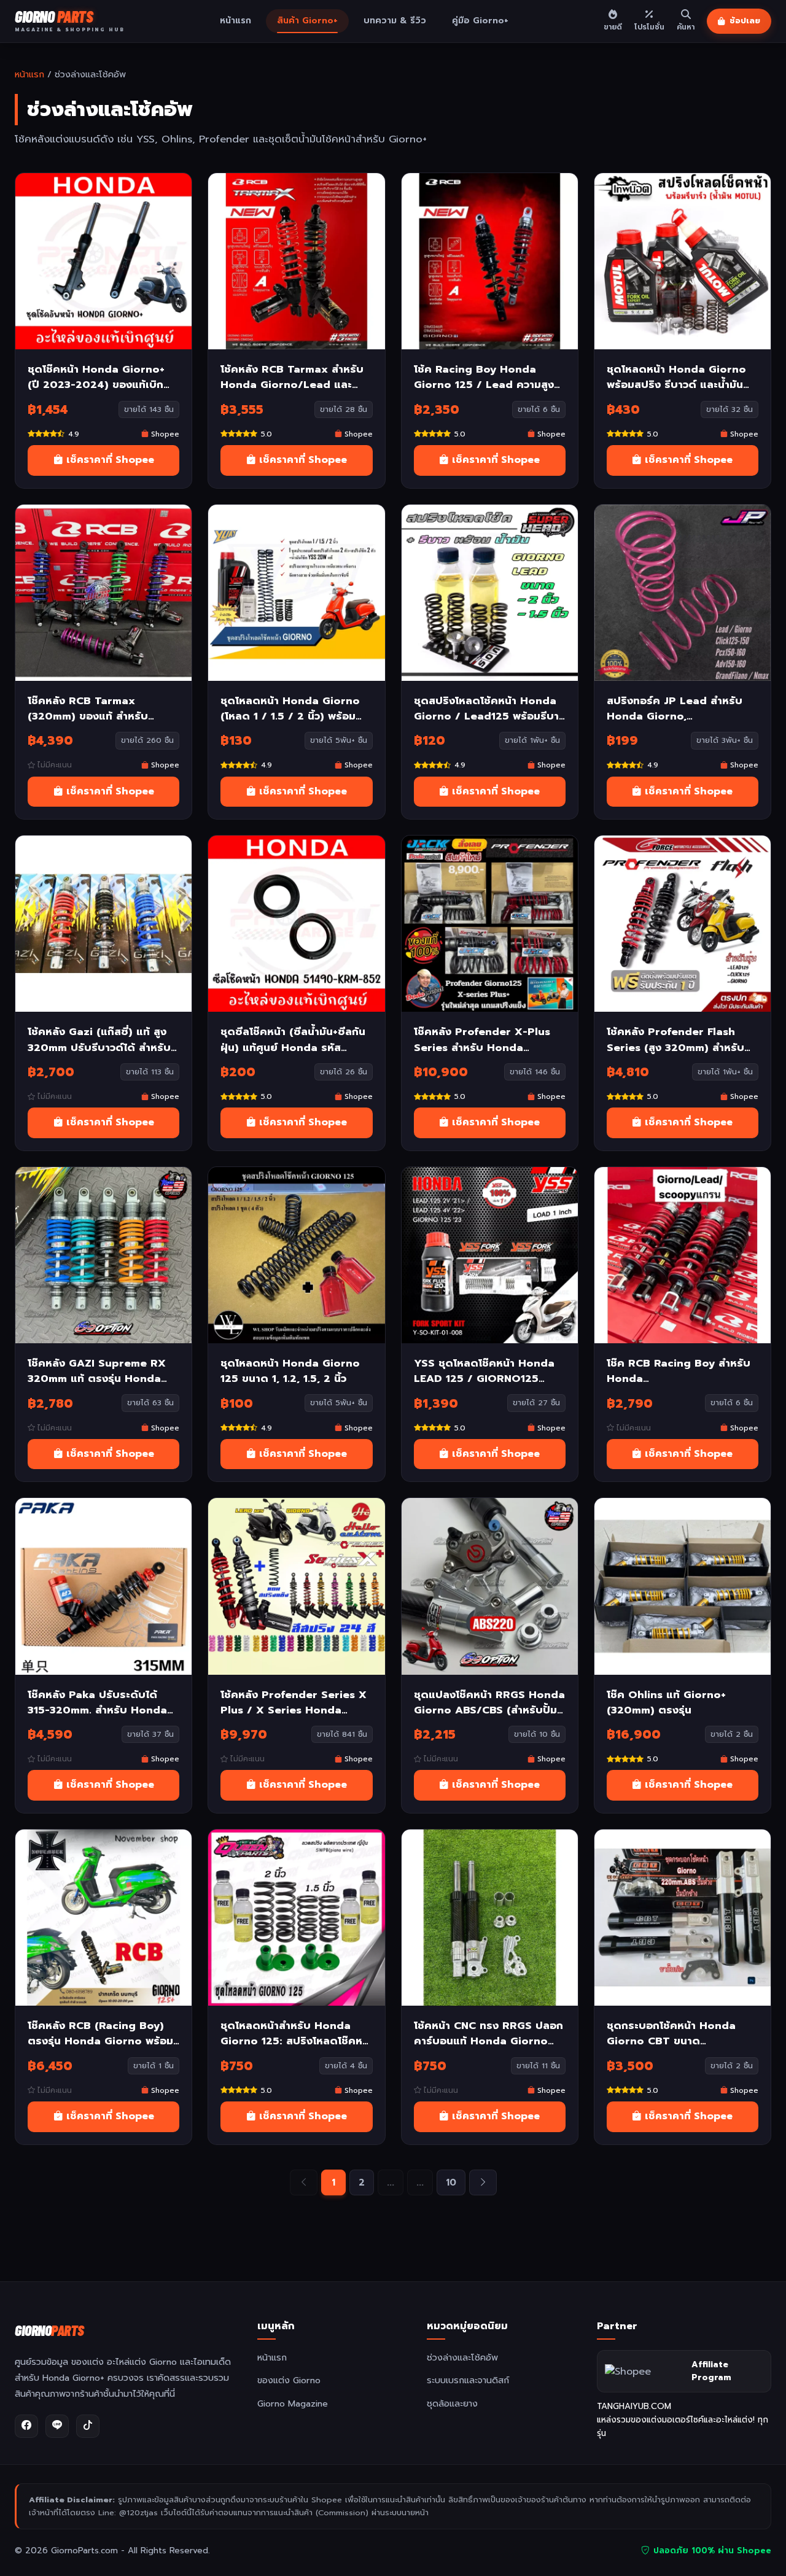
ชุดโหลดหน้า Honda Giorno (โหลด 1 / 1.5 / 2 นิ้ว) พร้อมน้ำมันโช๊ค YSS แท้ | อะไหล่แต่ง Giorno (294, 708)
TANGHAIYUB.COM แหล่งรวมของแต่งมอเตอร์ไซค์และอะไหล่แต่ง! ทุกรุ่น (683, 2420)
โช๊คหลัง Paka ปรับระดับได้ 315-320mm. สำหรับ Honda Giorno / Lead (97, 1702)
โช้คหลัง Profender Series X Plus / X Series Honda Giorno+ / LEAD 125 (294, 1702)
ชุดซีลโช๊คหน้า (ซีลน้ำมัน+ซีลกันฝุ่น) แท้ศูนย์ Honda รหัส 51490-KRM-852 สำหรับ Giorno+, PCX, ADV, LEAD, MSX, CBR (293, 1039)
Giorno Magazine (293, 2403)
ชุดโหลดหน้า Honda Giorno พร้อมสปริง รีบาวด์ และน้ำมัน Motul (676, 377)
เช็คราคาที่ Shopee (109, 460)
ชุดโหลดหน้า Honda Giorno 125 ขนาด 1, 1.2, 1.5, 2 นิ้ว (290, 1371)
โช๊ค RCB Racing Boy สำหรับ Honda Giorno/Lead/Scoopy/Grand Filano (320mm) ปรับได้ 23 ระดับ (683, 1371)
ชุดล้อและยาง (452, 2403)
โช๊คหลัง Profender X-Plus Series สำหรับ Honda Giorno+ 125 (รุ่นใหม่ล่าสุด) (482, 1039)
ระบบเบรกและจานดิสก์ (468, 2380)
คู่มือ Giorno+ (480, 21)
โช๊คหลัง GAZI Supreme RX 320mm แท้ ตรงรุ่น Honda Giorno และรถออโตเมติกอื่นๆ (99, 1371)
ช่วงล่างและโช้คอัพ (462, 2357)
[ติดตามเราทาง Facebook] (26, 2426)
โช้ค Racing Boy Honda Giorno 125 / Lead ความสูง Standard (484, 377)
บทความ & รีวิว (395, 21)
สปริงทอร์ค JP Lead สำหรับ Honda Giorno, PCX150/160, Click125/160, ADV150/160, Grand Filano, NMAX (679, 708)
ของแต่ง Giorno (289, 2380)
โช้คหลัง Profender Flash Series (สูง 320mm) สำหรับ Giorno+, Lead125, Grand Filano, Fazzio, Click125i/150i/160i (675, 1039)
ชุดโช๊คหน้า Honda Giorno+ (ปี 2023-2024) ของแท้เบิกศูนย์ (96, 377)
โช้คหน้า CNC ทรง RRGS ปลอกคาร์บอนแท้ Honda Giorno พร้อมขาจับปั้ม (488, 2033)
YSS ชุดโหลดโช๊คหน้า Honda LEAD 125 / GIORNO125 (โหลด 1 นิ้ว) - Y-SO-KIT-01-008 (486, 1371)
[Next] (483, 2182)
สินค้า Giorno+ (307, 21)
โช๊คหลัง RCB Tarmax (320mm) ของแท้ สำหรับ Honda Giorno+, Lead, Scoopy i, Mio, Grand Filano (102, 708)
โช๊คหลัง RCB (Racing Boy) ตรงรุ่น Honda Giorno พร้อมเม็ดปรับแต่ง (100, 2033)
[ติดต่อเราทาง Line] (57, 2426)
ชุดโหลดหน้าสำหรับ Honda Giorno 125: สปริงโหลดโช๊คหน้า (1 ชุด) (291, 2033)
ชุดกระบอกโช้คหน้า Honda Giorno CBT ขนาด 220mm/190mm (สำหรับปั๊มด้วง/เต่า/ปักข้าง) (675, 2033)
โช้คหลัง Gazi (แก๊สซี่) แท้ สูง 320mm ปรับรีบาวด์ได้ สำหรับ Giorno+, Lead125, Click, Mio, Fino (99, 1039)
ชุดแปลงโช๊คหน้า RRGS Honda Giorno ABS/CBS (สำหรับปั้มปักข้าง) (489, 1702)
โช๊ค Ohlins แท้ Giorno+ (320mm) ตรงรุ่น (666, 1702)
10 (451, 2182)
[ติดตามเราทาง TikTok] (88, 2426)
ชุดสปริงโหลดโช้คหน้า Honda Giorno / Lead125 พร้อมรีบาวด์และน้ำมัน (486, 708)
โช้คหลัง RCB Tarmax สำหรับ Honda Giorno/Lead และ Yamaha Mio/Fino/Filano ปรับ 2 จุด (292, 377)
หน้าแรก (235, 21)
